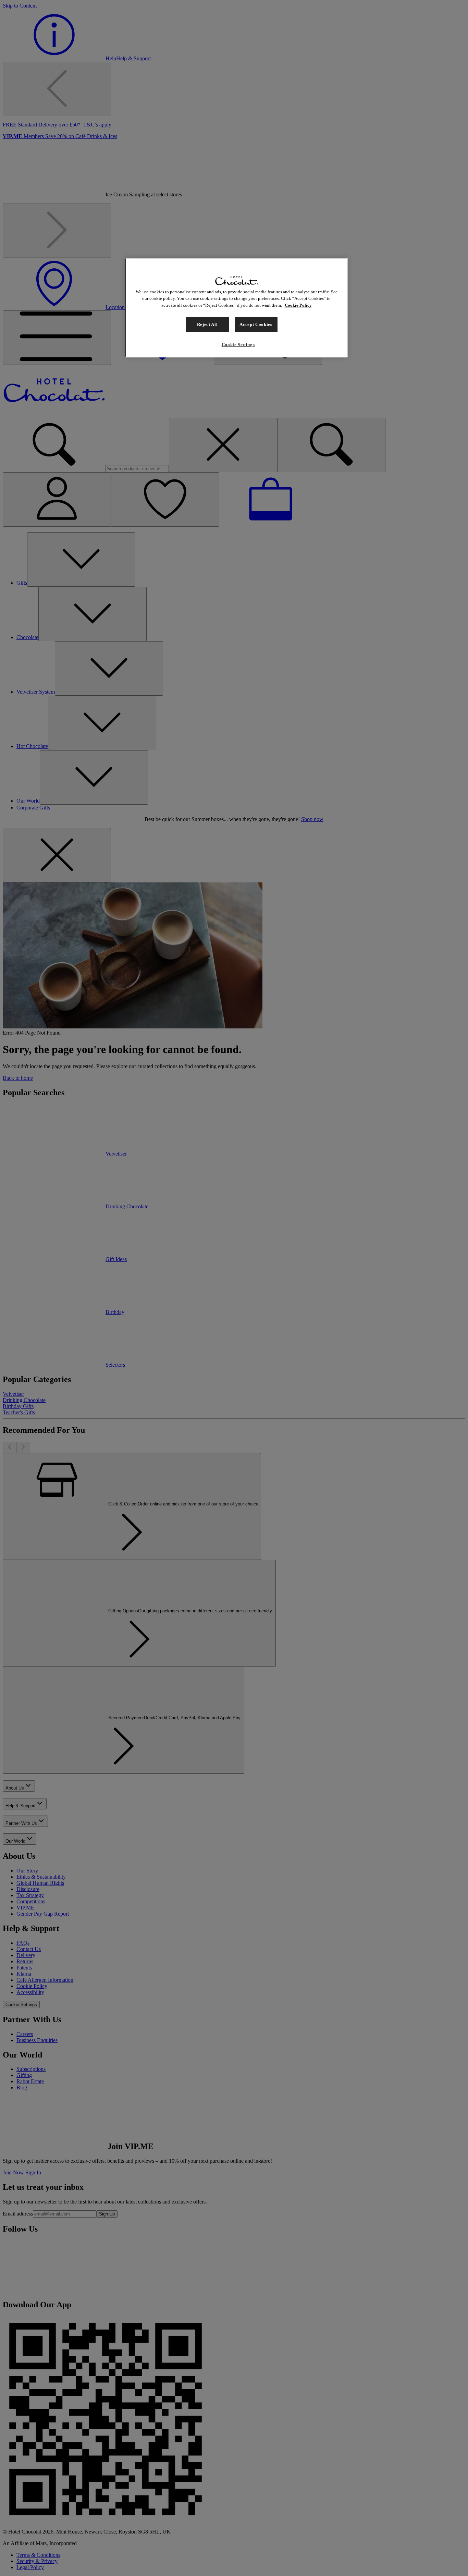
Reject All (207, 324)
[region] (236, 308)
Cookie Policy (298, 305)
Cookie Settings (238, 345)
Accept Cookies (256, 324)
